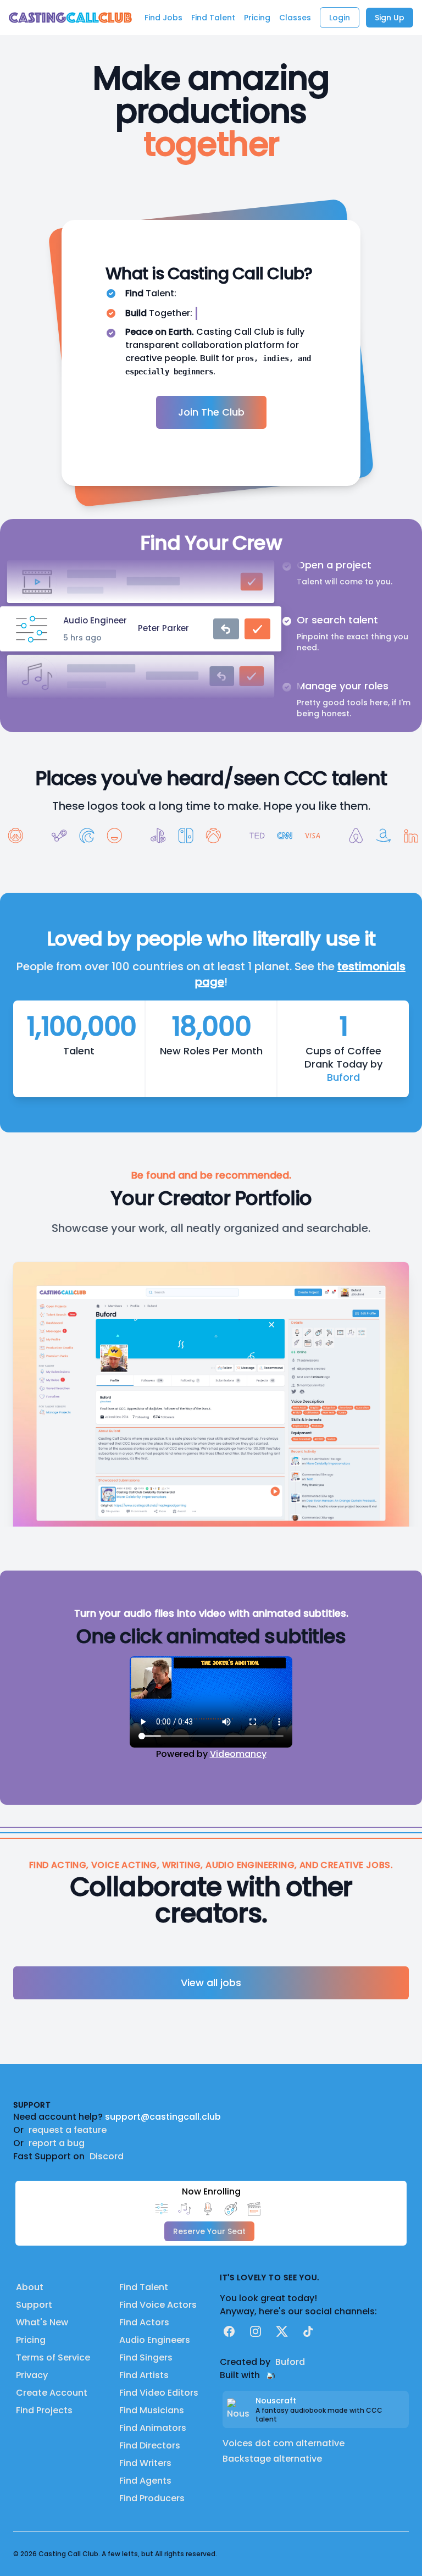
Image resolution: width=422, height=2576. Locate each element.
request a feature (68, 2130)
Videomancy (238, 1754)
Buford (343, 1077)
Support (34, 2305)
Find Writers (145, 2463)
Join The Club (211, 412)
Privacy (32, 2375)
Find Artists (144, 2375)
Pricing (31, 2340)
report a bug (57, 2143)
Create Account (52, 2393)
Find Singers (146, 2357)
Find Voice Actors (158, 2305)
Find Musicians (152, 2410)
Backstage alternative (272, 2459)
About (30, 2287)
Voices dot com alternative (284, 2443)
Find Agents (145, 2481)
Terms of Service (53, 2357)
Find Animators (153, 2428)
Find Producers (152, 2498)
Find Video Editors (159, 2393)
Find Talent (144, 2287)
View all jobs (211, 1983)
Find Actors (144, 2322)
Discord (107, 2156)
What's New (42, 2322)
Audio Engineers (155, 2340)
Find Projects (44, 2410)
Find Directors (150, 2445)
